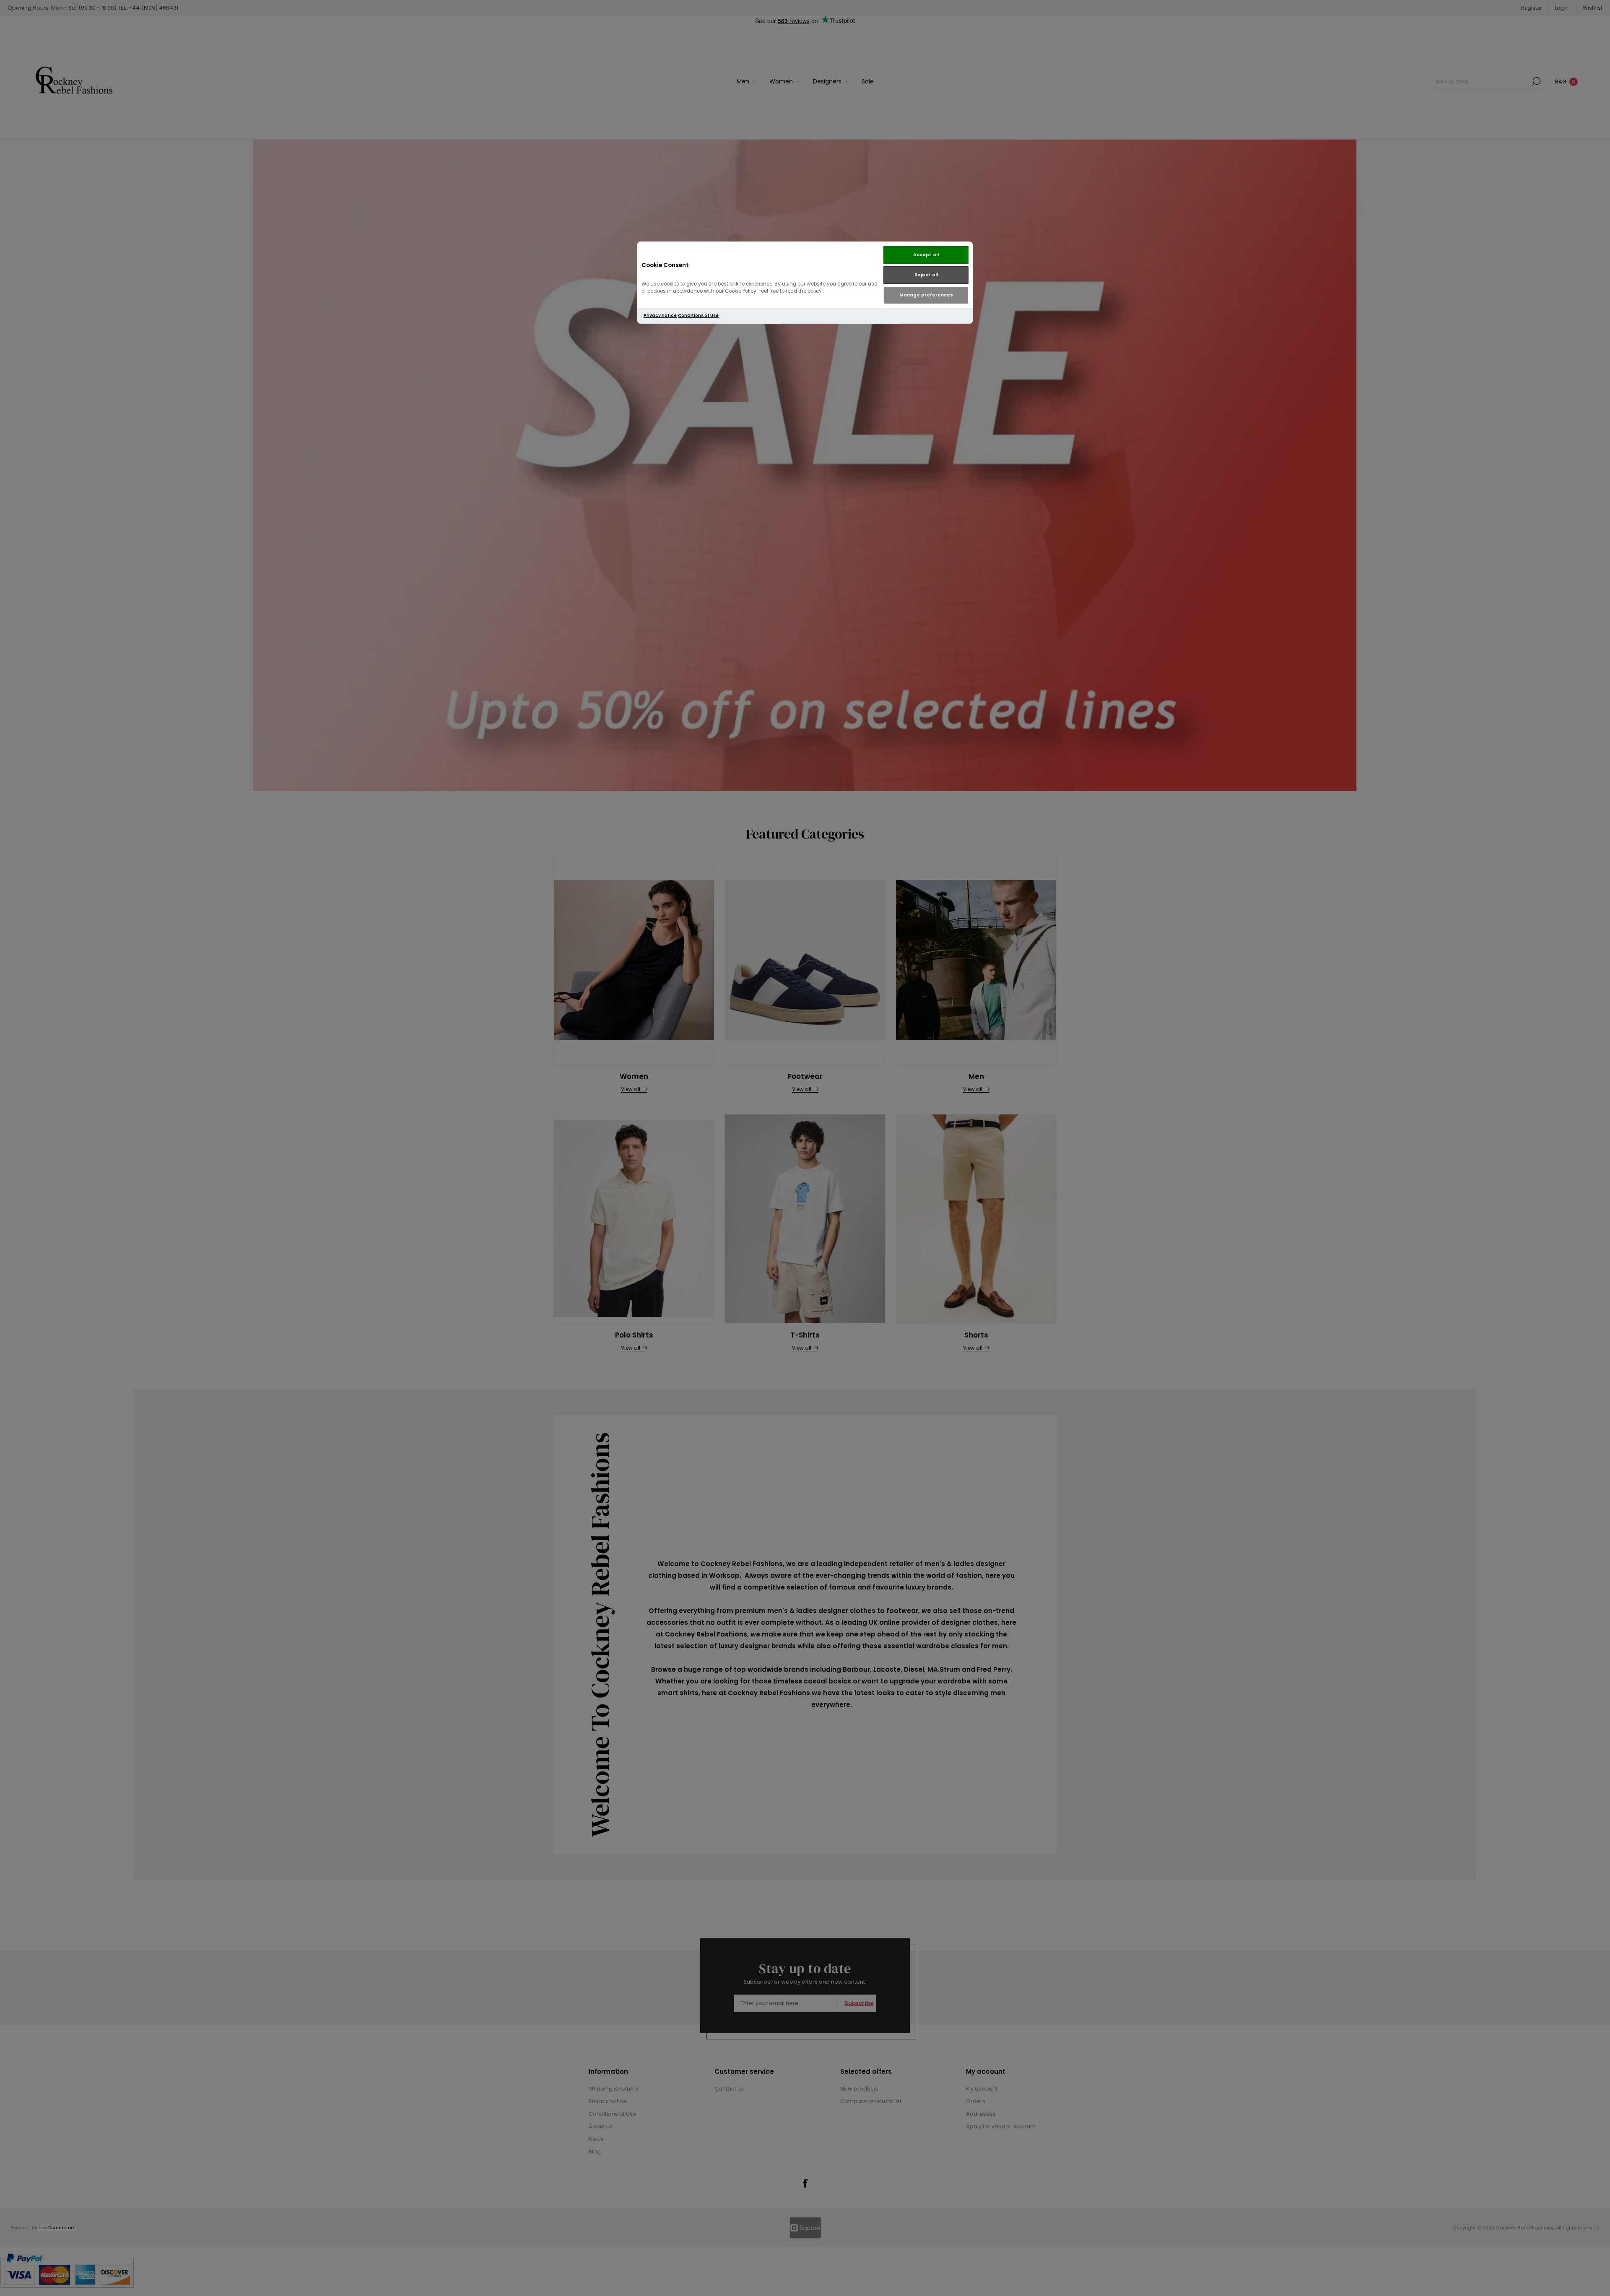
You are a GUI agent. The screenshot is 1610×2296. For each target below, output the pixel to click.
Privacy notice (660, 316)
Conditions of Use (698, 316)
